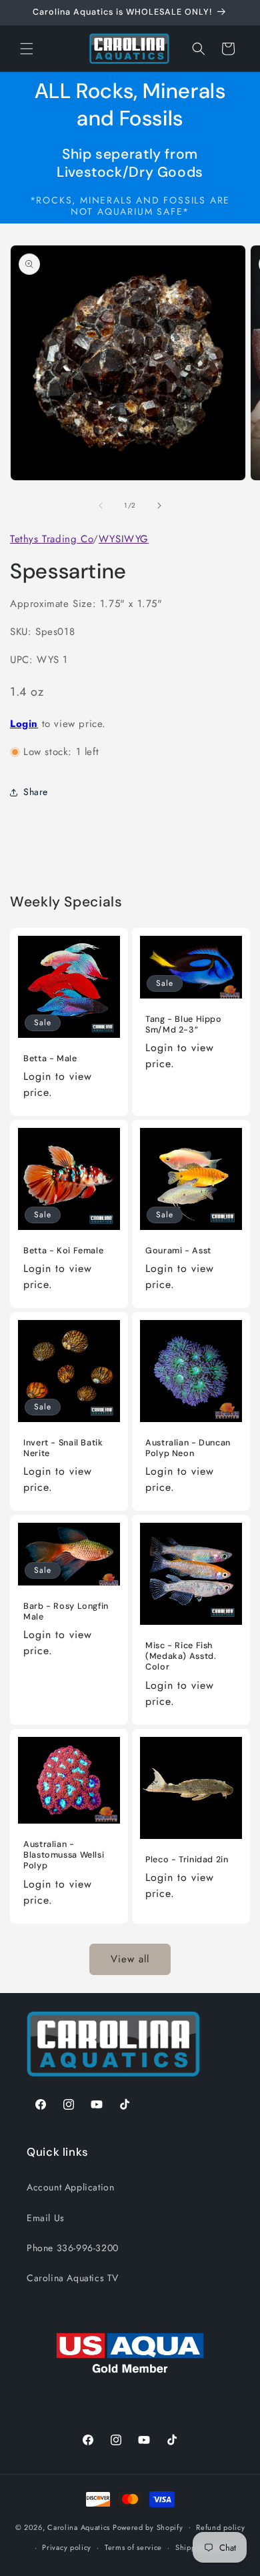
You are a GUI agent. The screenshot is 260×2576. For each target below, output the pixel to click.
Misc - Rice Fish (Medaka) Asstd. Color (181, 1656)
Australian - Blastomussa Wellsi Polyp (64, 1855)
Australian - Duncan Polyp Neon (188, 1448)
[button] (27, 49)
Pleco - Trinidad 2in (187, 1860)
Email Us (46, 2218)
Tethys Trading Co (51, 539)
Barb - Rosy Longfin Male (66, 1612)
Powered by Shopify (148, 2527)
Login (24, 724)
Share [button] (36, 792)
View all (130, 1959)
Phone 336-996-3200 (73, 2248)
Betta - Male (50, 1059)
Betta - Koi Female (63, 1251)
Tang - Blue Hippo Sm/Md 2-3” (184, 1025)
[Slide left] (101, 506)
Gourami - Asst (178, 1251)
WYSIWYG (124, 539)
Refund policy (220, 2527)
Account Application (70, 2187)
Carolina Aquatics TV (73, 2278)
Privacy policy (67, 2547)
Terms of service (133, 2547)
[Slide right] (159, 506)
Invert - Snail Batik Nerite (63, 1448)
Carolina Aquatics (79, 2527)
